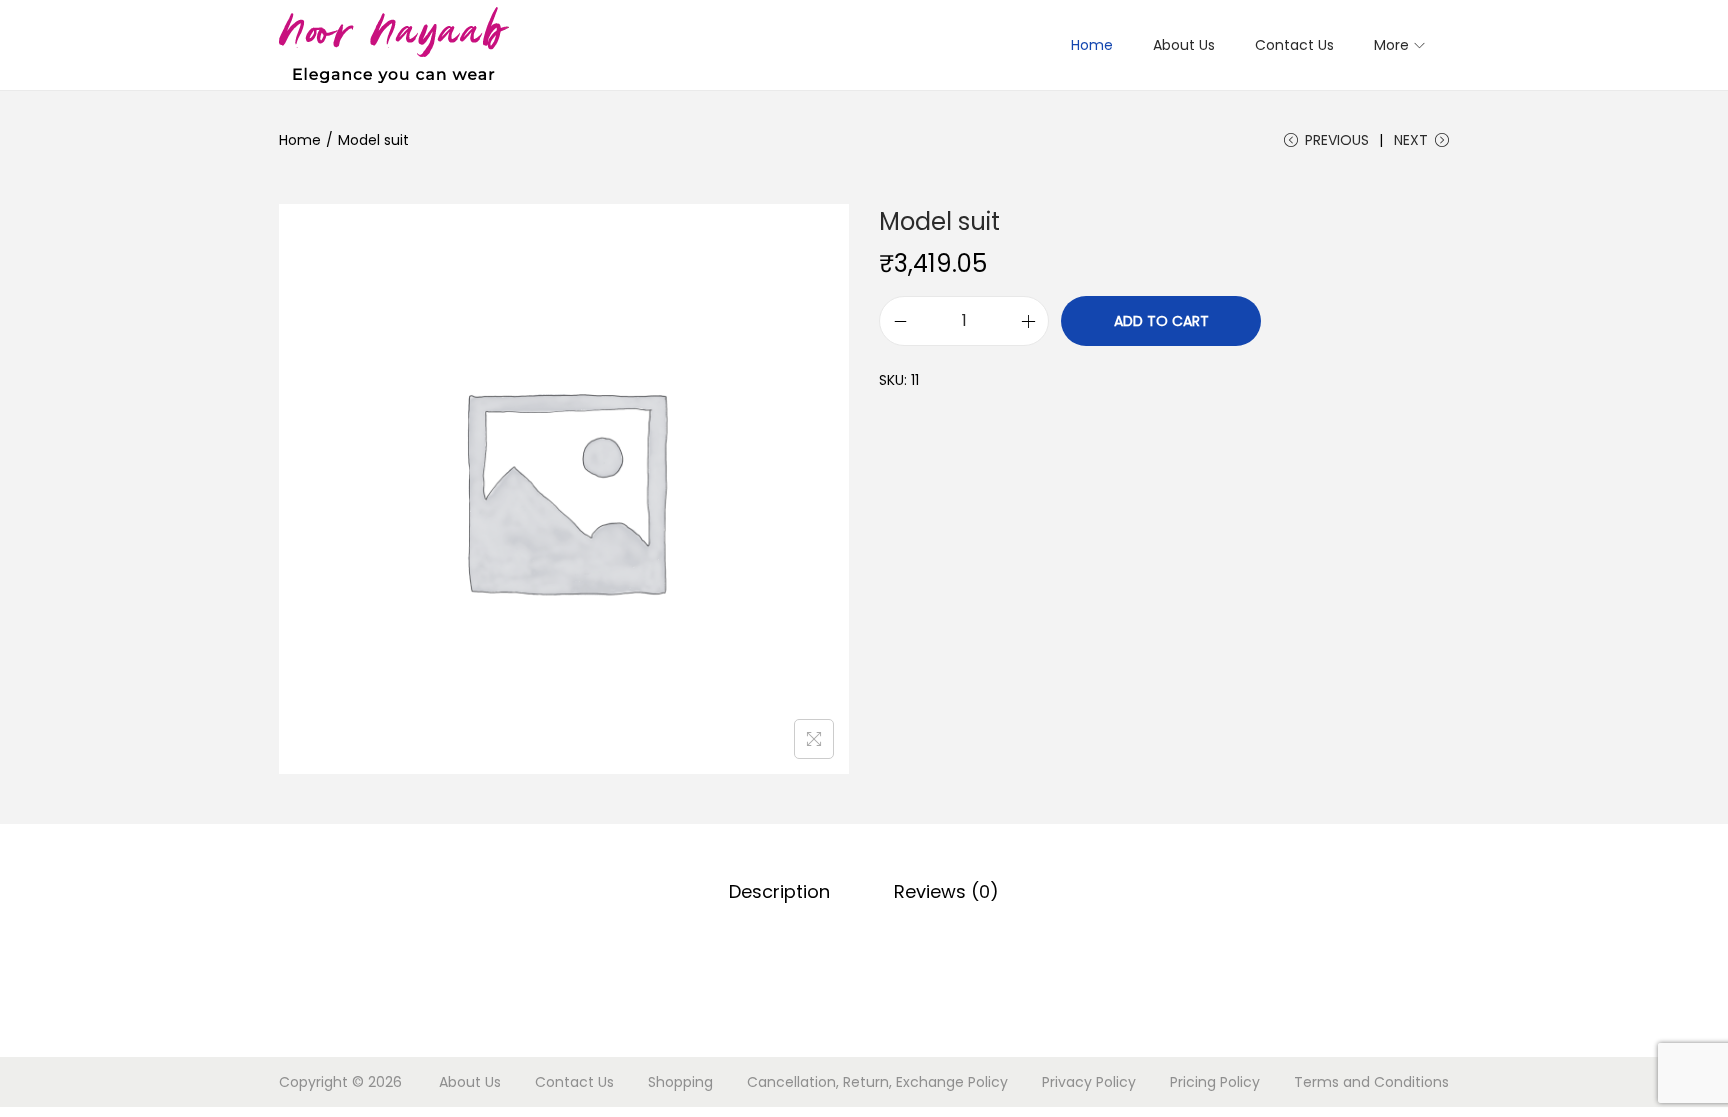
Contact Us (574, 1082)
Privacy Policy (1089, 1082)
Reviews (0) (946, 891)
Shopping (680, 1082)
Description (779, 891)
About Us (470, 1082)
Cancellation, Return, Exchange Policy (877, 1082)
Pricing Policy (1215, 1082)
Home (300, 140)
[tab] (779, 892)
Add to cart (1161, 321)
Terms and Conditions (1371, 1082)
